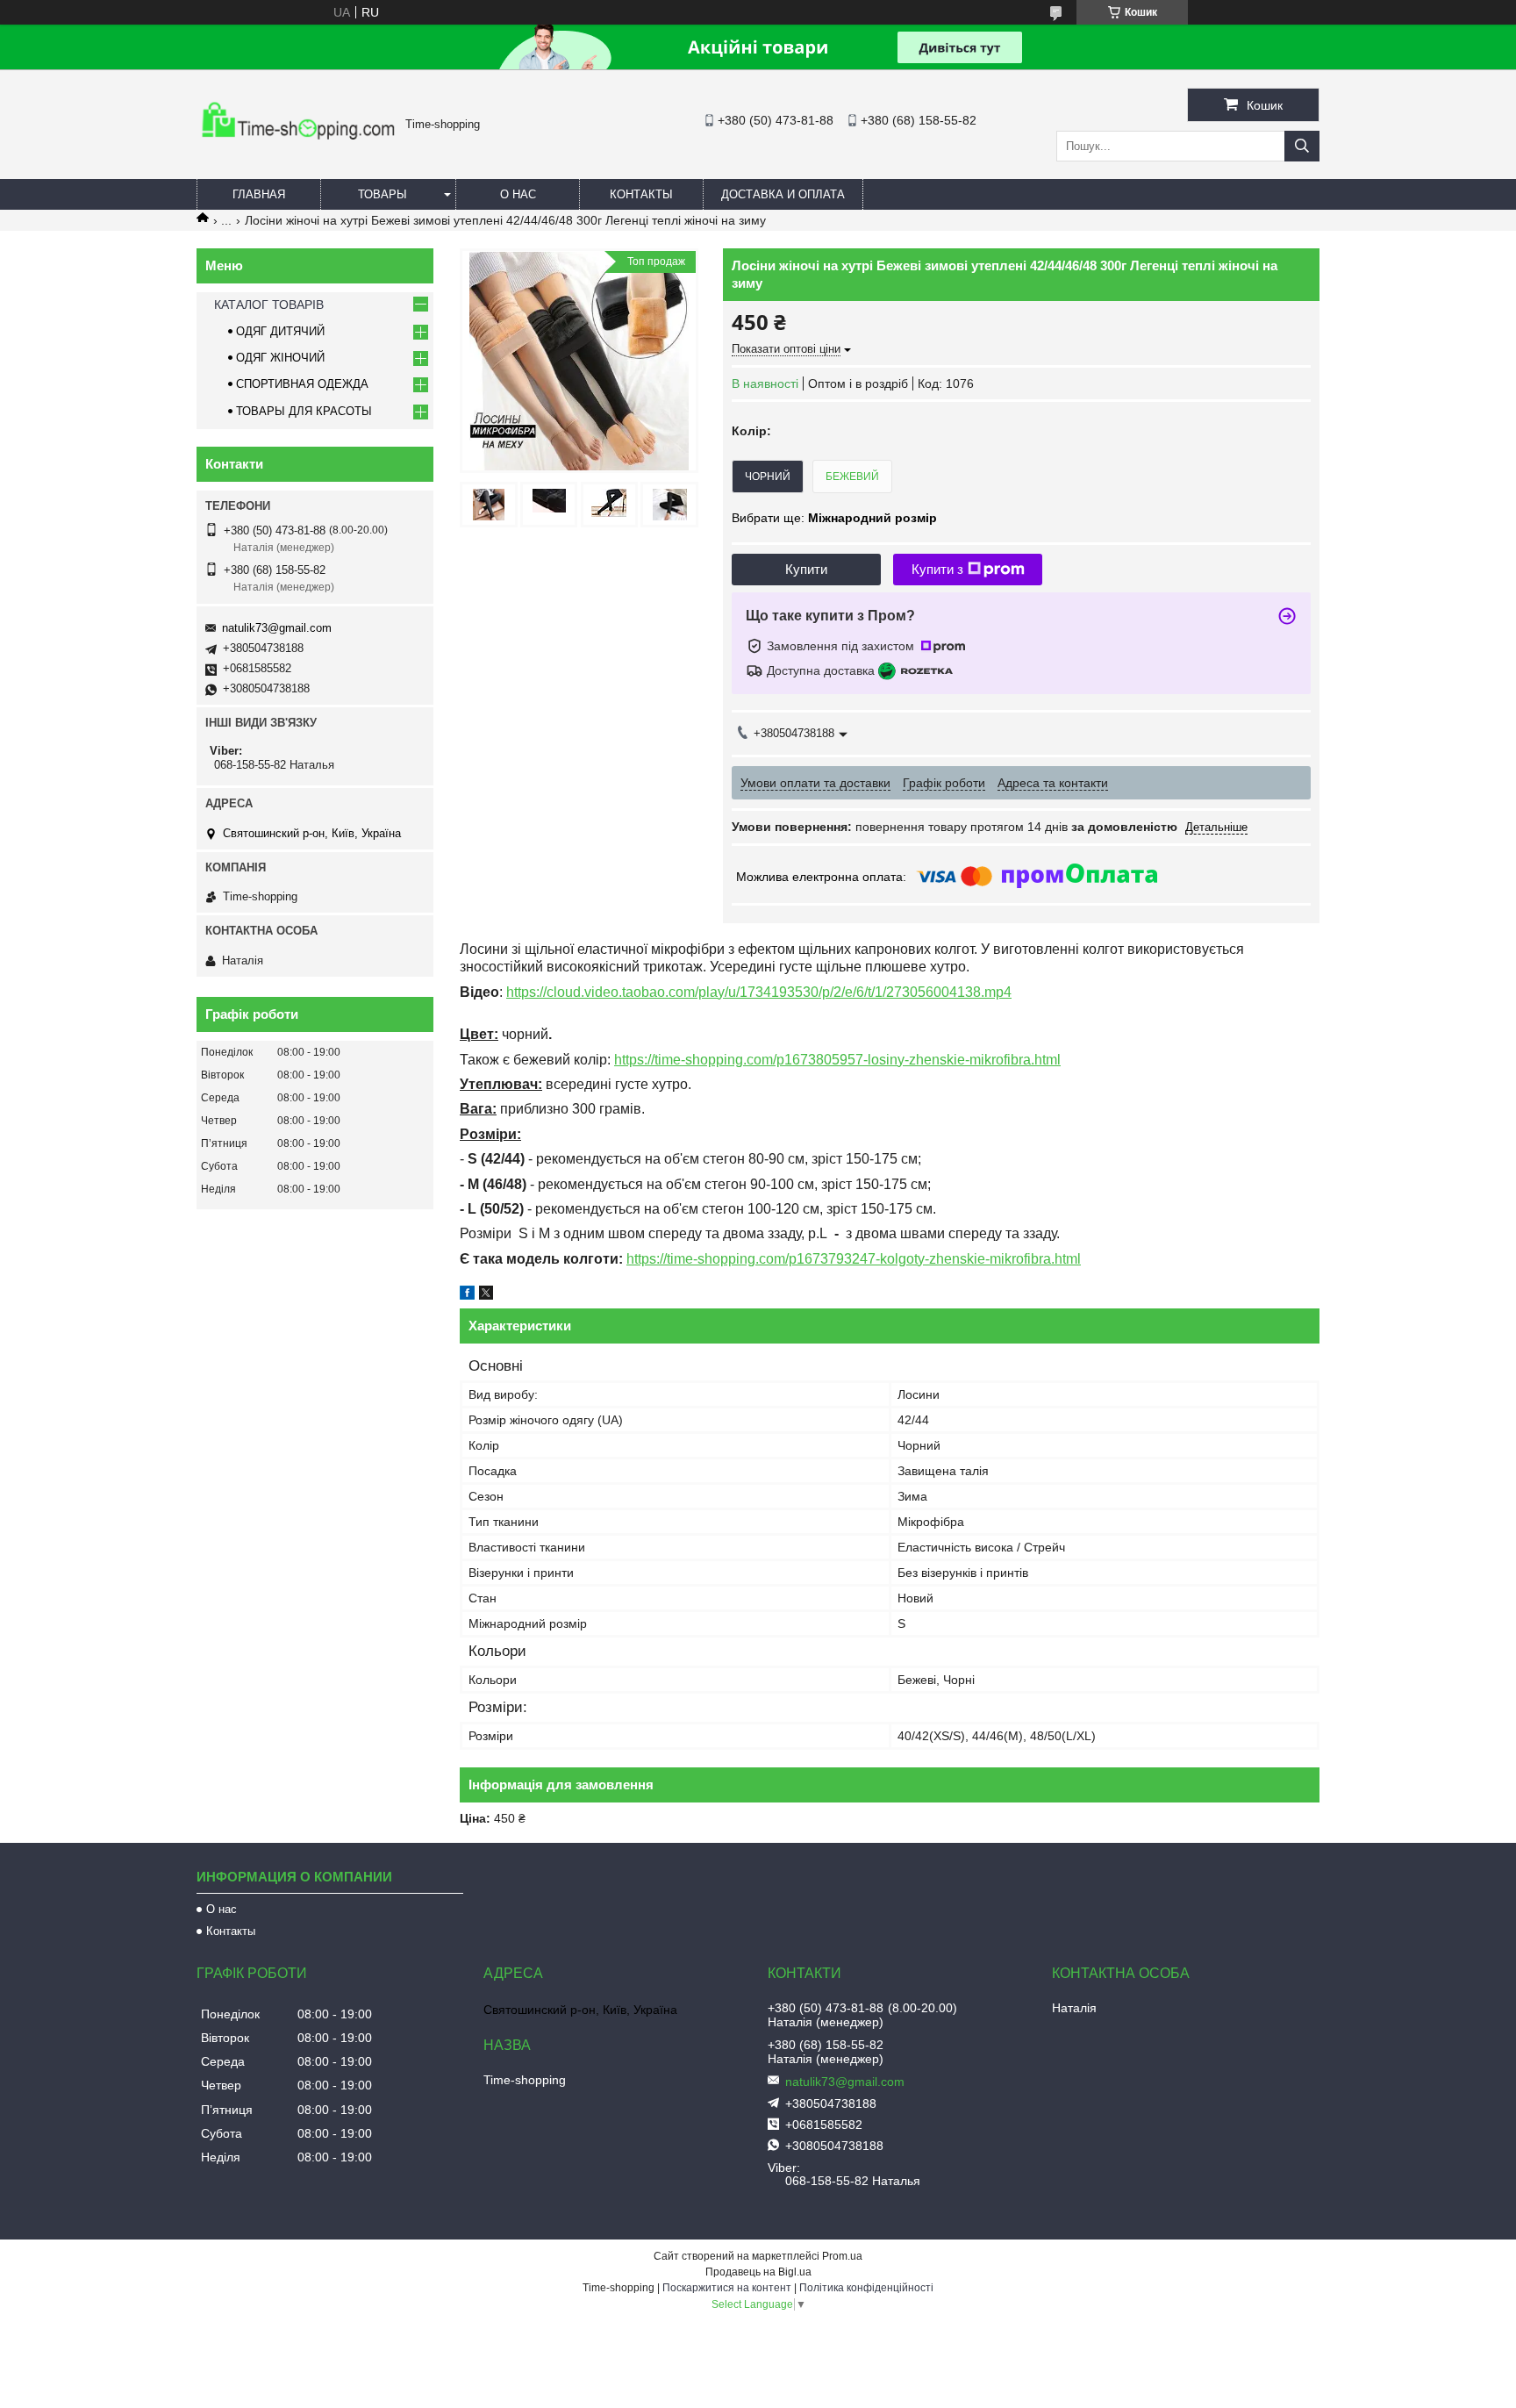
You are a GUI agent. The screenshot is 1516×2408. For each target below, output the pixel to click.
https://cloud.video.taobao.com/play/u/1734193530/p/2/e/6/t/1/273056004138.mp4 (759, 992)
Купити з (937, 569)
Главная (259, 194)
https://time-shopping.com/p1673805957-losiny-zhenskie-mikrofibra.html (837, 1060)
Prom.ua (842, 2256)
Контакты (641, 194)
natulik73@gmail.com (277, 628)
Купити (806, 569)
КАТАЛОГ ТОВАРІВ (269, 305)
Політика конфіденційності (866, 2288)
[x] (486, 1295)
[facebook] (467, 1295)
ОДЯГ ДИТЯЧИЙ (280, 331)
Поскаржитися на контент (727, 2288)
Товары (383, 194)
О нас (518, 194)
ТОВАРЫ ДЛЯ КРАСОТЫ (304, 411)
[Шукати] (1302, 146)
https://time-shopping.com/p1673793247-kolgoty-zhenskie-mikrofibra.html (854, 1259)
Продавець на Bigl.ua (758, 2272)
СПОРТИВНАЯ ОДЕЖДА (302, 384)
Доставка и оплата (783, 194)
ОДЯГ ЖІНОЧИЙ (280, 358)
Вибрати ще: (834, 518)
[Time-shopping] (297, 145)
